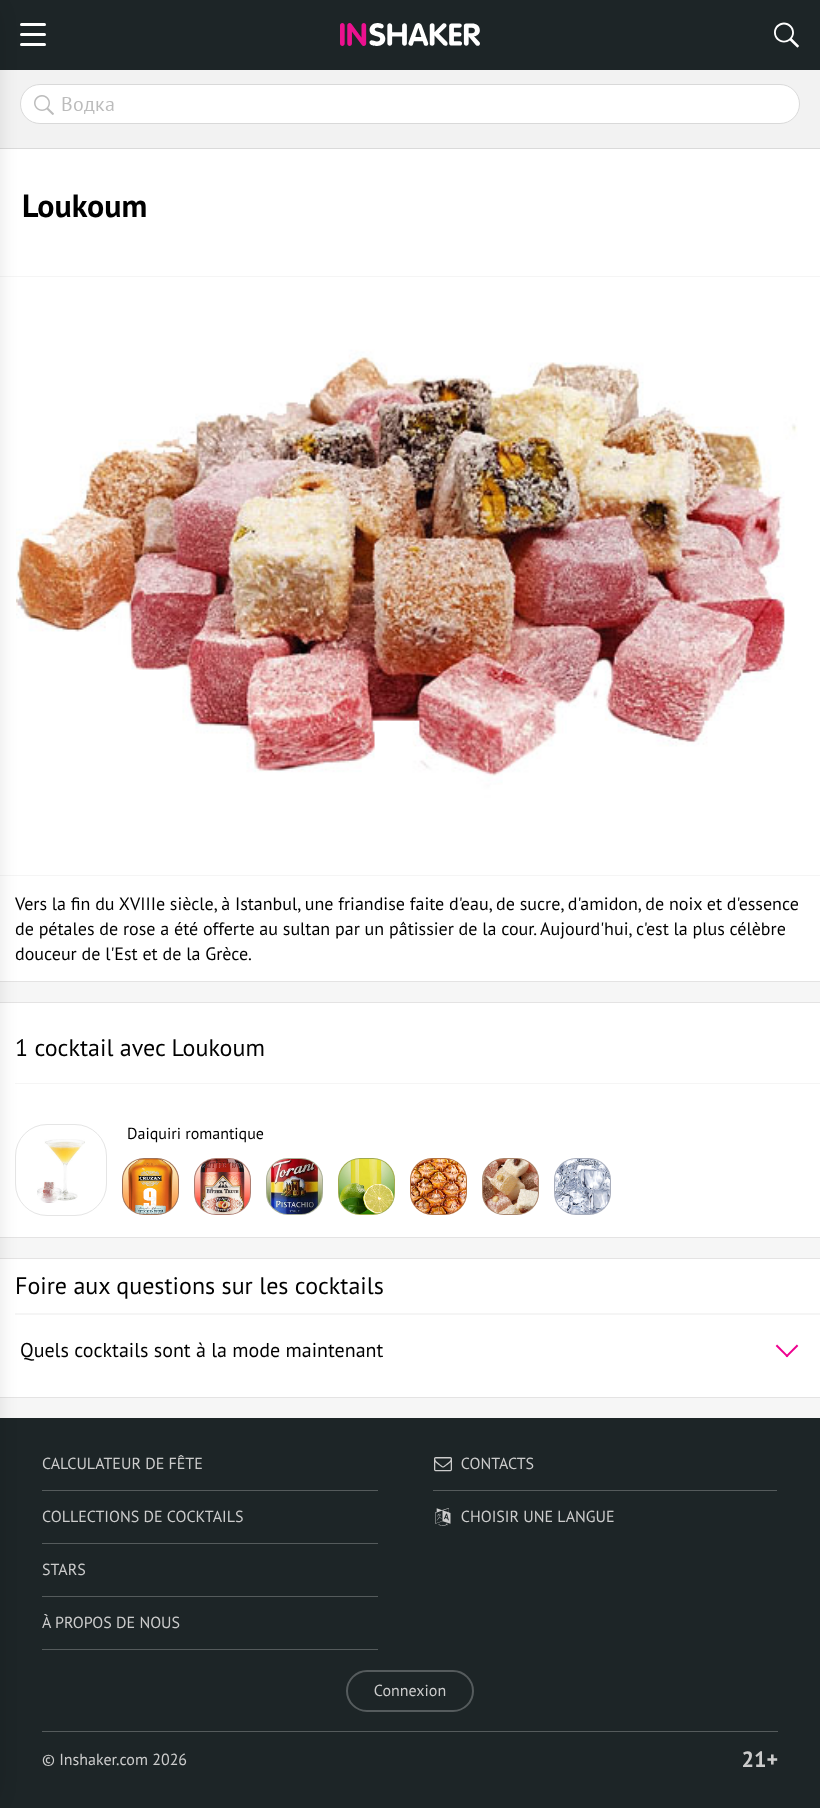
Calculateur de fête (122, 1464)
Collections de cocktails (142, 1517)
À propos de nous (111, 1623)
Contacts (497, 1464)
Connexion (410, 1691)
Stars (64, 1570)
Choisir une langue (538, 1517)
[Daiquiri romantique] (61, 1170)
